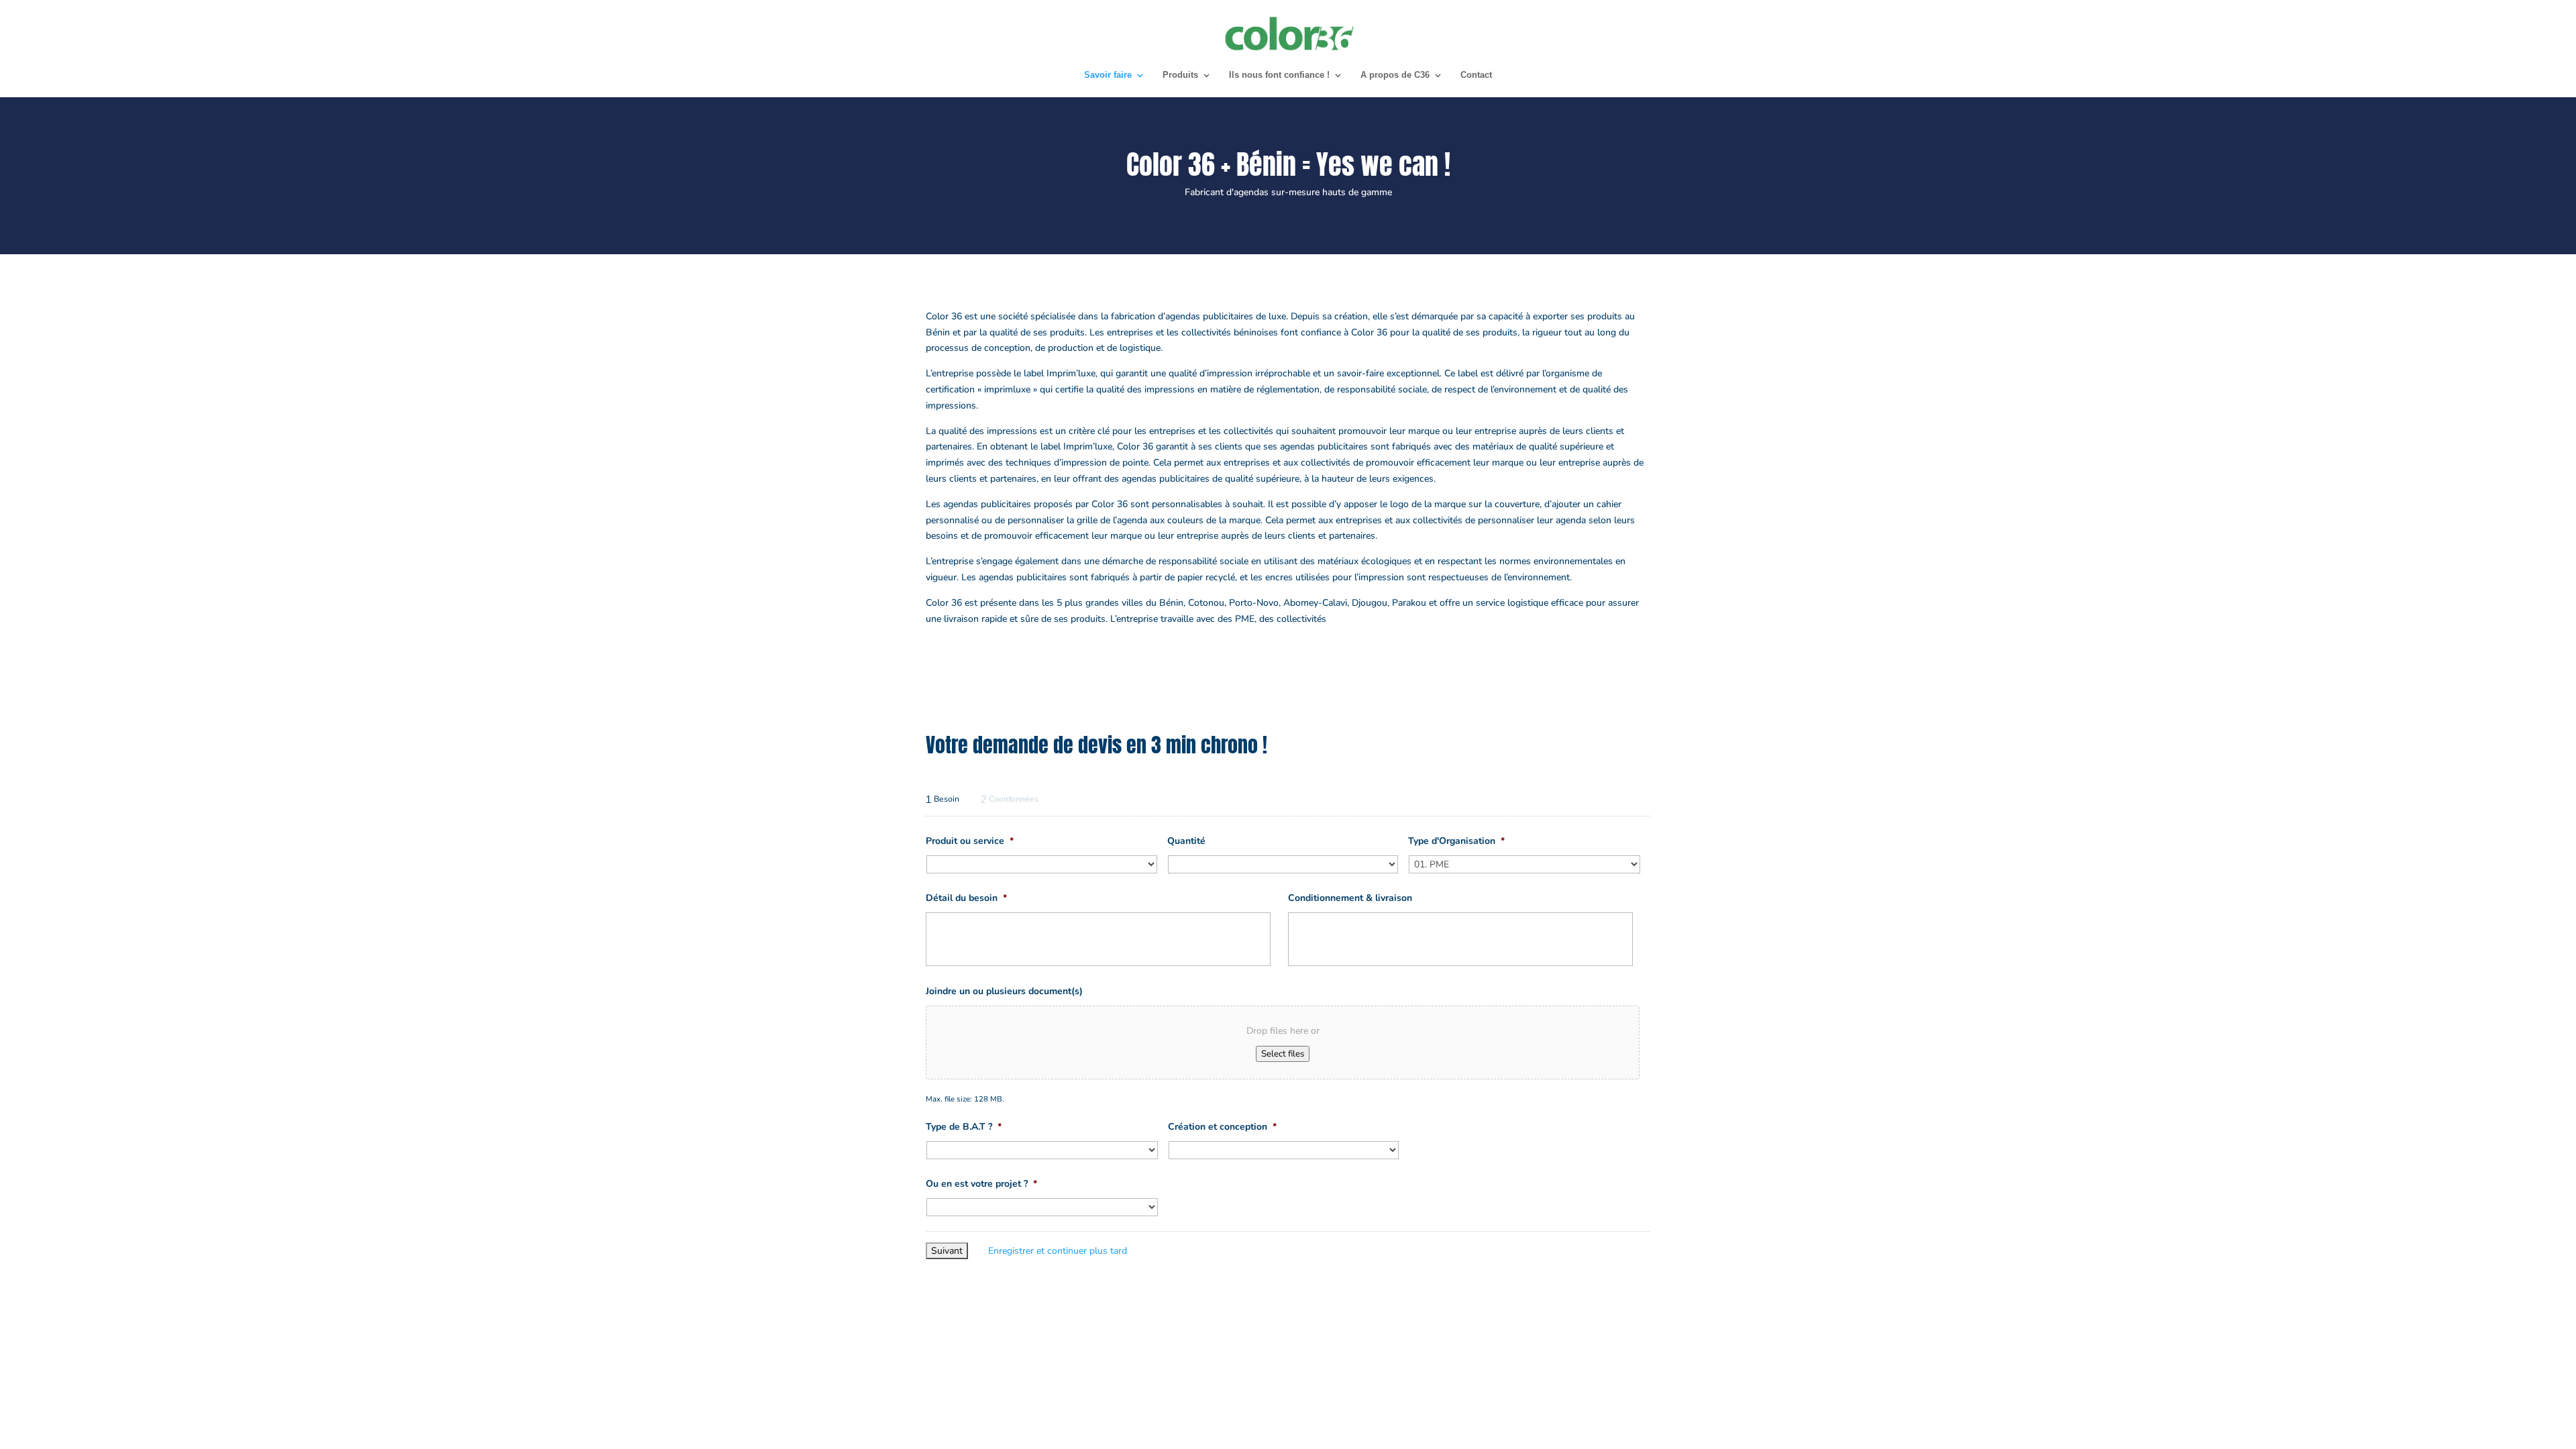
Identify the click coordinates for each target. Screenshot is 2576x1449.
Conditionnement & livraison (1350, 898)
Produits (1180, 75)
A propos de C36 (1395, 75)
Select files (1283, 1054)
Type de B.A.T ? (964, 1127)
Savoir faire (1108, 75)
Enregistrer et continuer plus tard (1058, 1251)
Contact (1476, 75)
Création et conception (1222, 1127)
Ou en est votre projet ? (981, 1184)
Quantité (1186, 841)
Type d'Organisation (1456, 841)
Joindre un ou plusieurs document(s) (1004, 991)
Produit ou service (970, 841)
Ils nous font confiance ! (1279, 75)
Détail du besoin (966, 898)
